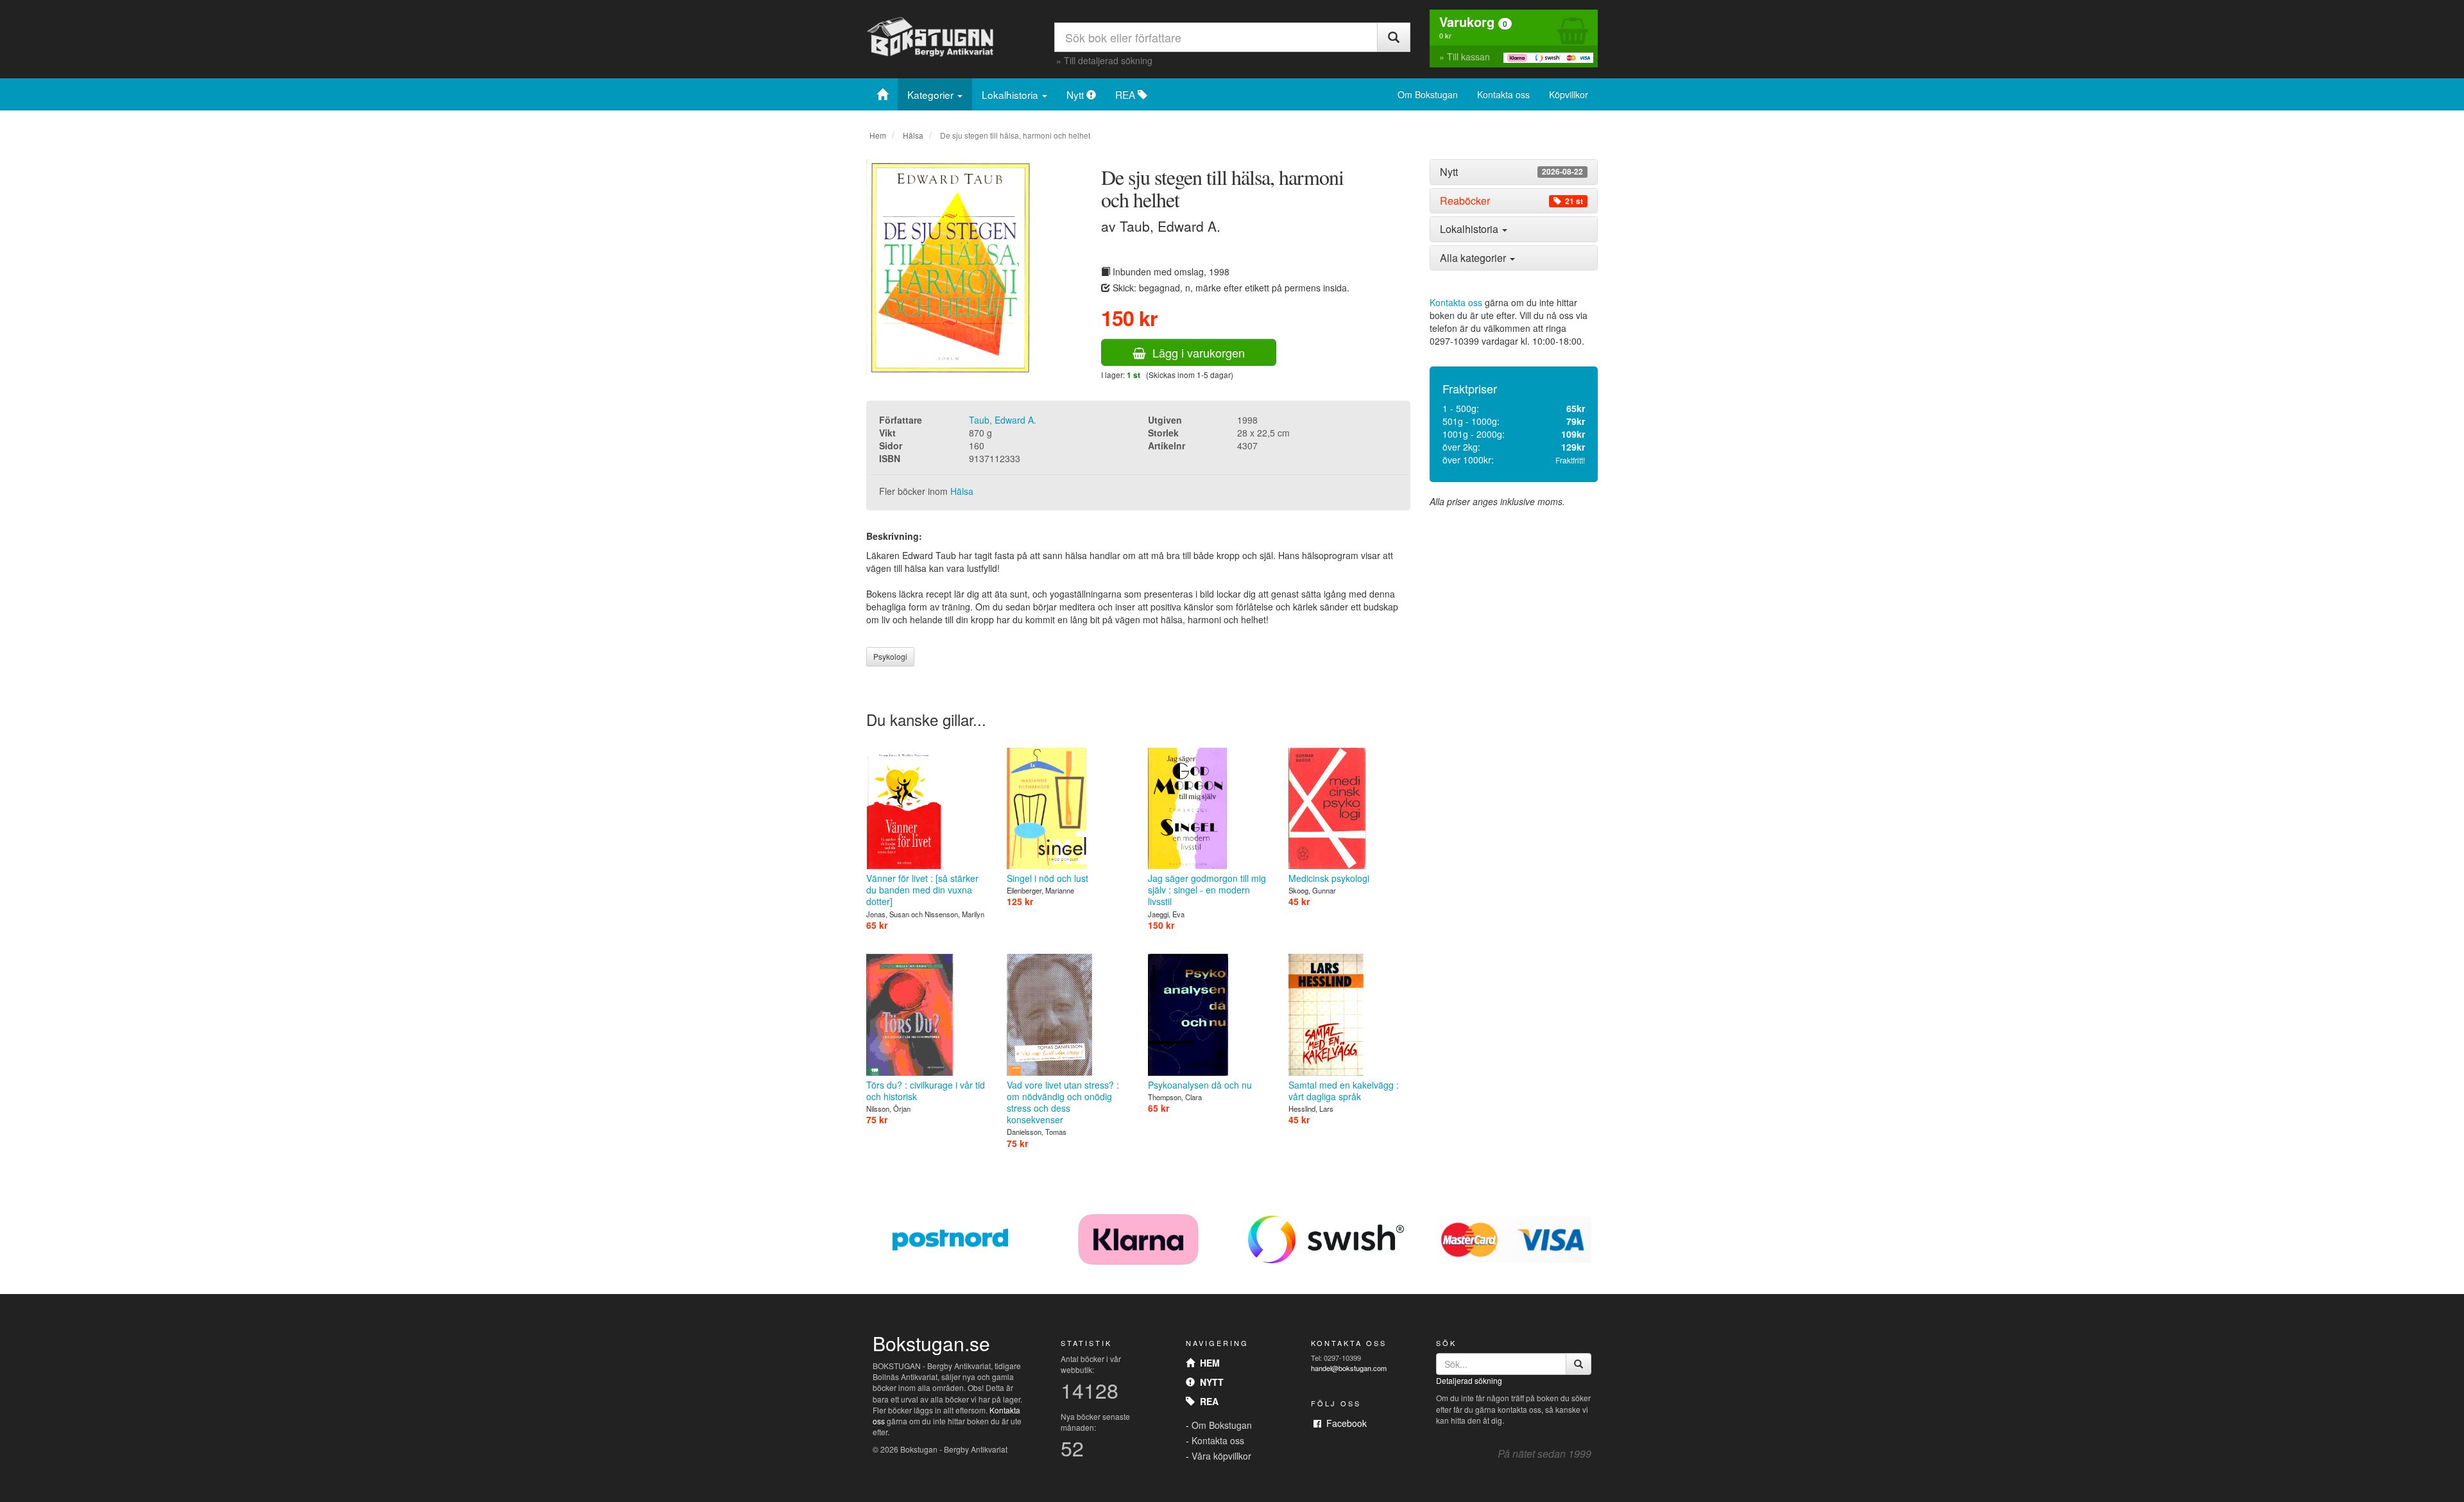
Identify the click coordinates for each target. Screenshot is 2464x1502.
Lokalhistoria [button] (1470, 229)
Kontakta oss (1503, 94)
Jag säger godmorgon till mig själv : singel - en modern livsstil (1207, 890)
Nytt (1076, 94)
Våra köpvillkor (1221, 1456)
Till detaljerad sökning (1108, 60)
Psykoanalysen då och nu (1200, 1084)
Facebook (1344, 1423)
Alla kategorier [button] (1474, 258)
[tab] (1514, 172)
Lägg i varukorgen (1195, 352)
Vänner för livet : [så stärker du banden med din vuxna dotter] (922, 890)
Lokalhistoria (1011, 94)
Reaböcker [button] (1511, 201)
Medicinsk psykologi (1329, 878)
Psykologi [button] (890, 656)
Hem (878, 135)
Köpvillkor (1569, 94)
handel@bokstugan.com (1349, 1368)
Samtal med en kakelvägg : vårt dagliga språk (1344, 1091)
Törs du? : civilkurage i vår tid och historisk (926, 1091)
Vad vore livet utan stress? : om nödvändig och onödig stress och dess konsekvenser (1063, 1102)
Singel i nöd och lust (1048, 878)
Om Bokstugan (1428, 94)
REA (1126, 94)
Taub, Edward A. (1003, 420)
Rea (1207, 1401)
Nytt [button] (1511, 172)
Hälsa (913, 135)
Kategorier (932, 94)
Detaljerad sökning (1469, 1380)
